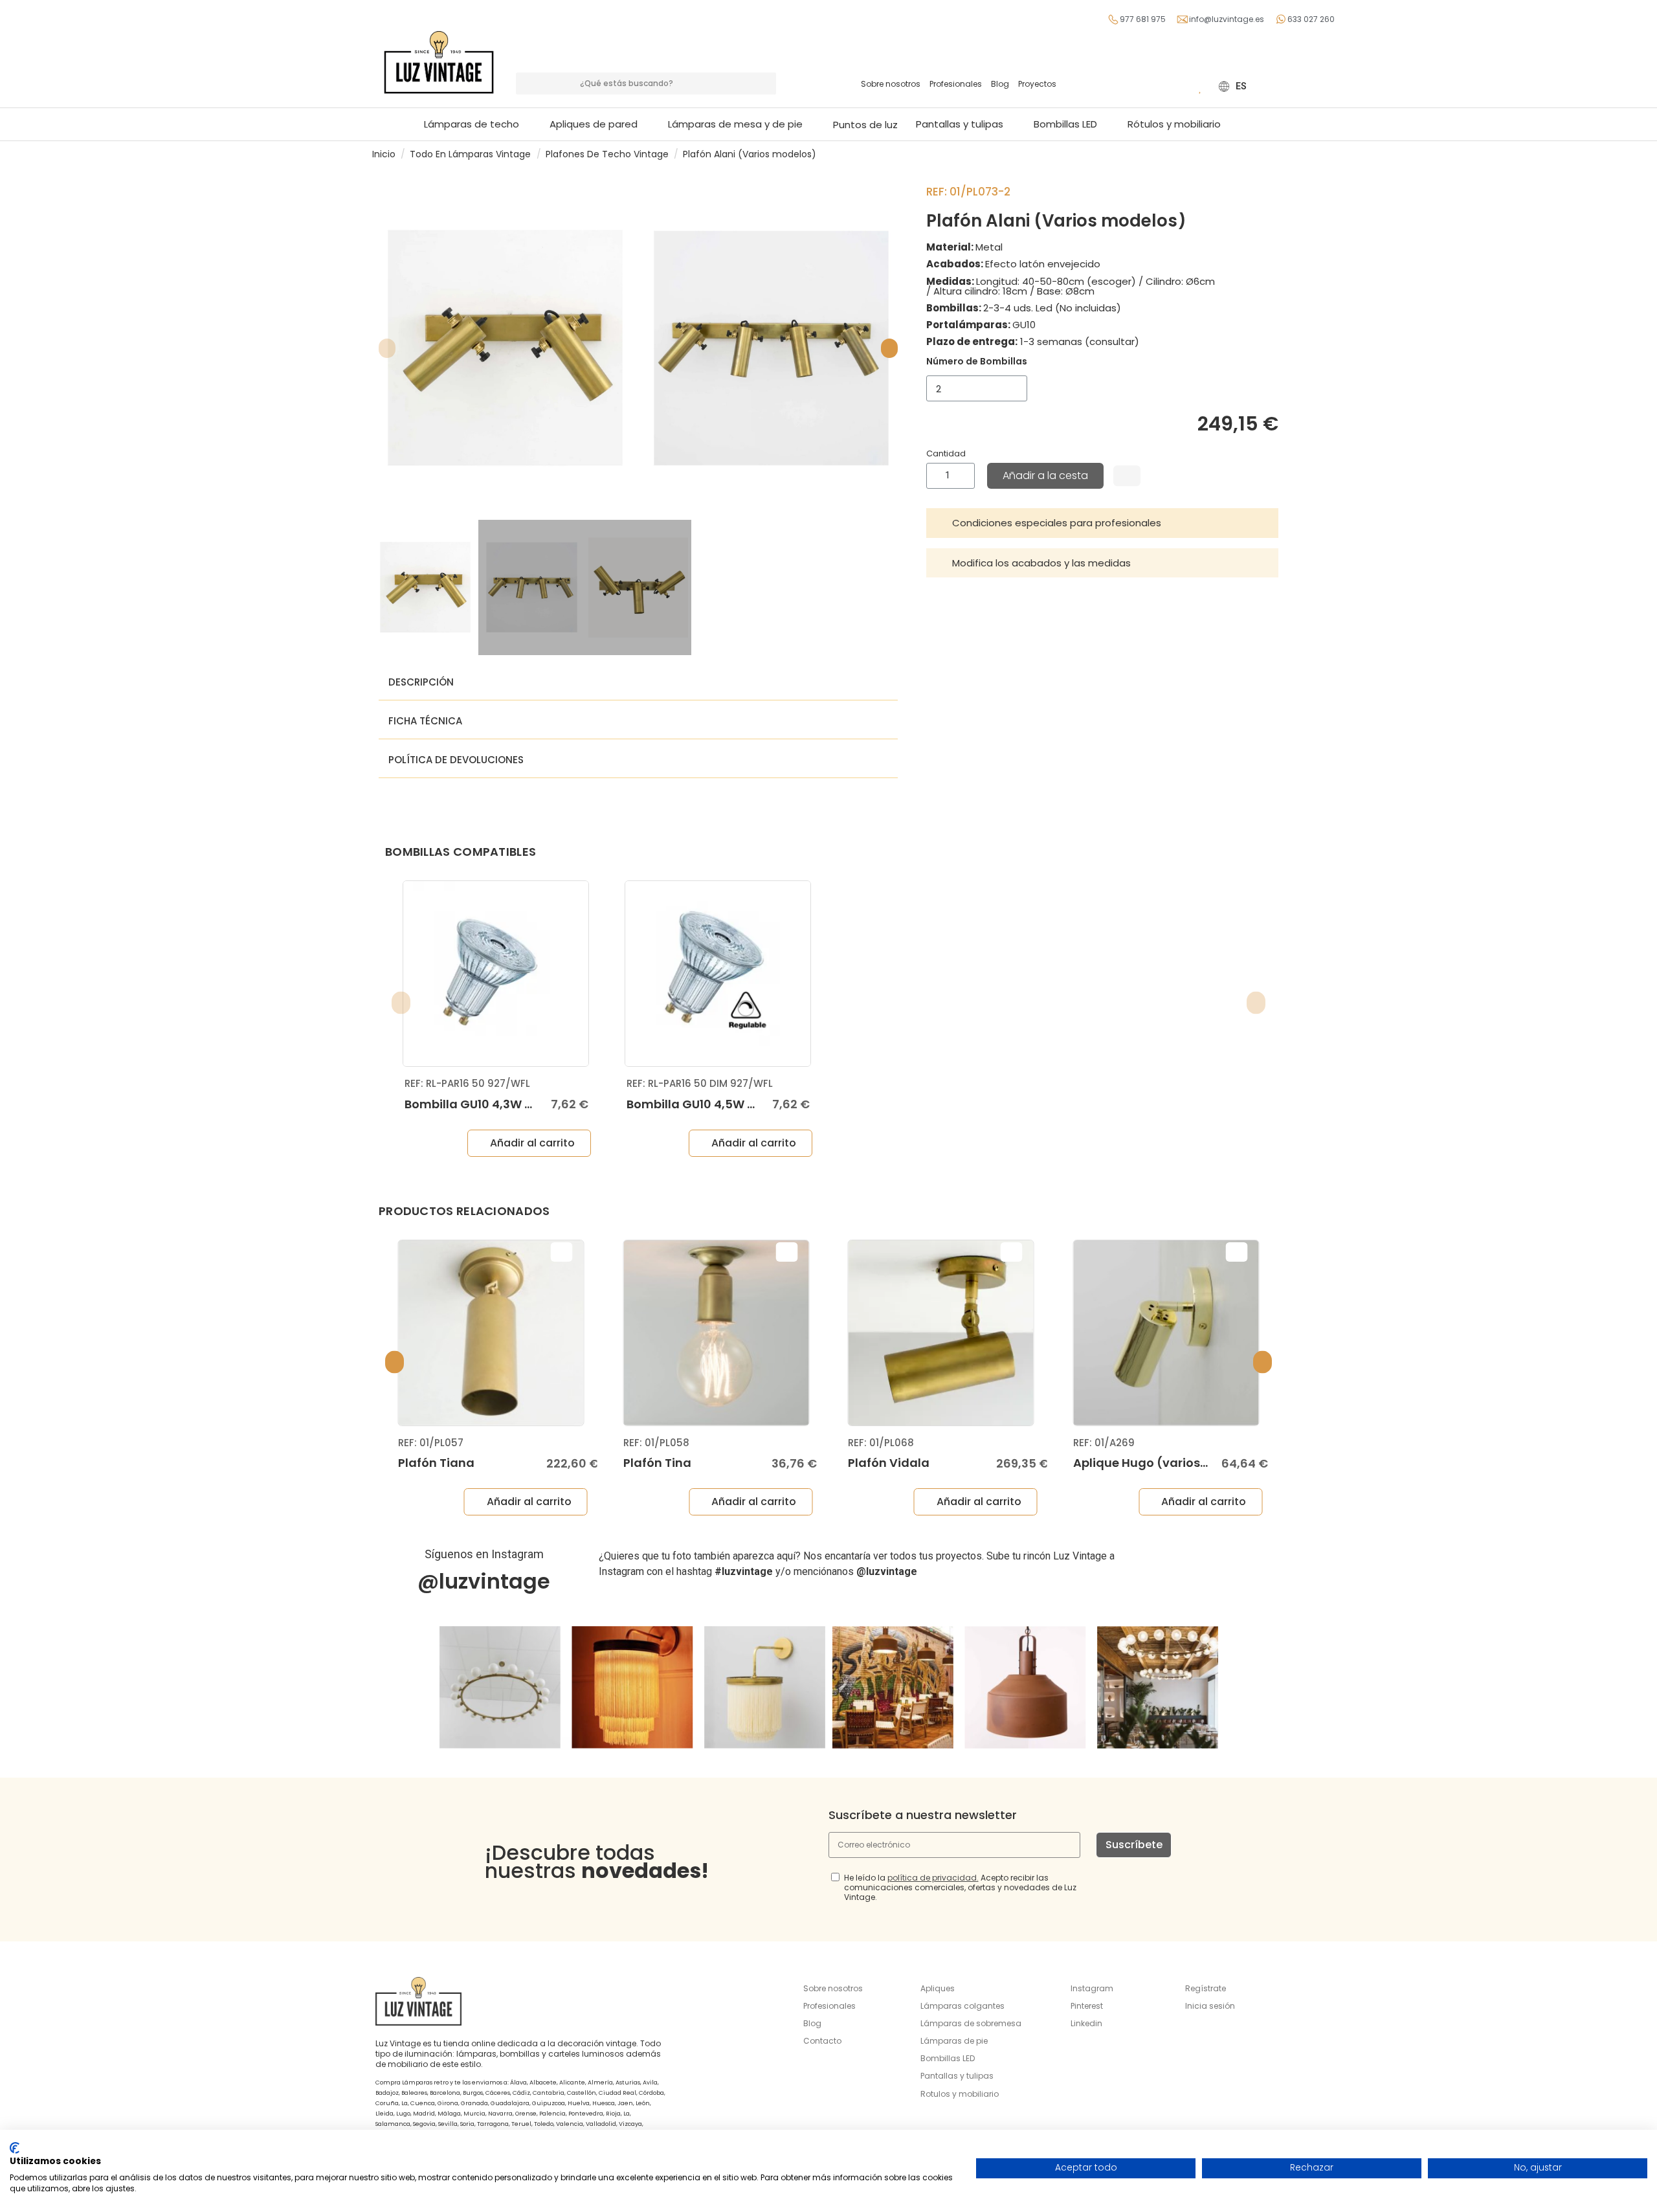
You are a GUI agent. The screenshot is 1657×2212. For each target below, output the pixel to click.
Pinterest (1087, 2006)
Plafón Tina (657, 1463)
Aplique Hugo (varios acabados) (1173, 1463)
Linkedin (1086, 2023)
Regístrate (1206, 1988)
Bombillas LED (948, 2058)
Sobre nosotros (891, 84)
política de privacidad (932, 1878)
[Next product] (1280, 154)
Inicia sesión (1210, 2006)
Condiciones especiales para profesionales (1057, 523)
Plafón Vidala (889, 1463)
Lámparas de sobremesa (971, 2023)
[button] (741, 124)
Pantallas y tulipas (957, 2076)
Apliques (938, 1988)
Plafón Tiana (436, 1463)
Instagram (1092, 1988)
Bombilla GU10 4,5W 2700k (705, 1104)
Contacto (822, 2041)
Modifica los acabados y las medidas (1041, 563)
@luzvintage (484, 1581)
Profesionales (956, 84)
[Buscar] (765, 84)
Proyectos (1037, 84)
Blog (1000, 84)
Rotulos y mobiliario (960, 2094)
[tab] (1102, 523)
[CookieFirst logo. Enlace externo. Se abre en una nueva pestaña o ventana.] (15, 2148)
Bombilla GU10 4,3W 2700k (483, 1104)
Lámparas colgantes (962, 2006)
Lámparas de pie (954, 2041)
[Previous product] (1267, 154)
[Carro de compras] (1181, 86)
